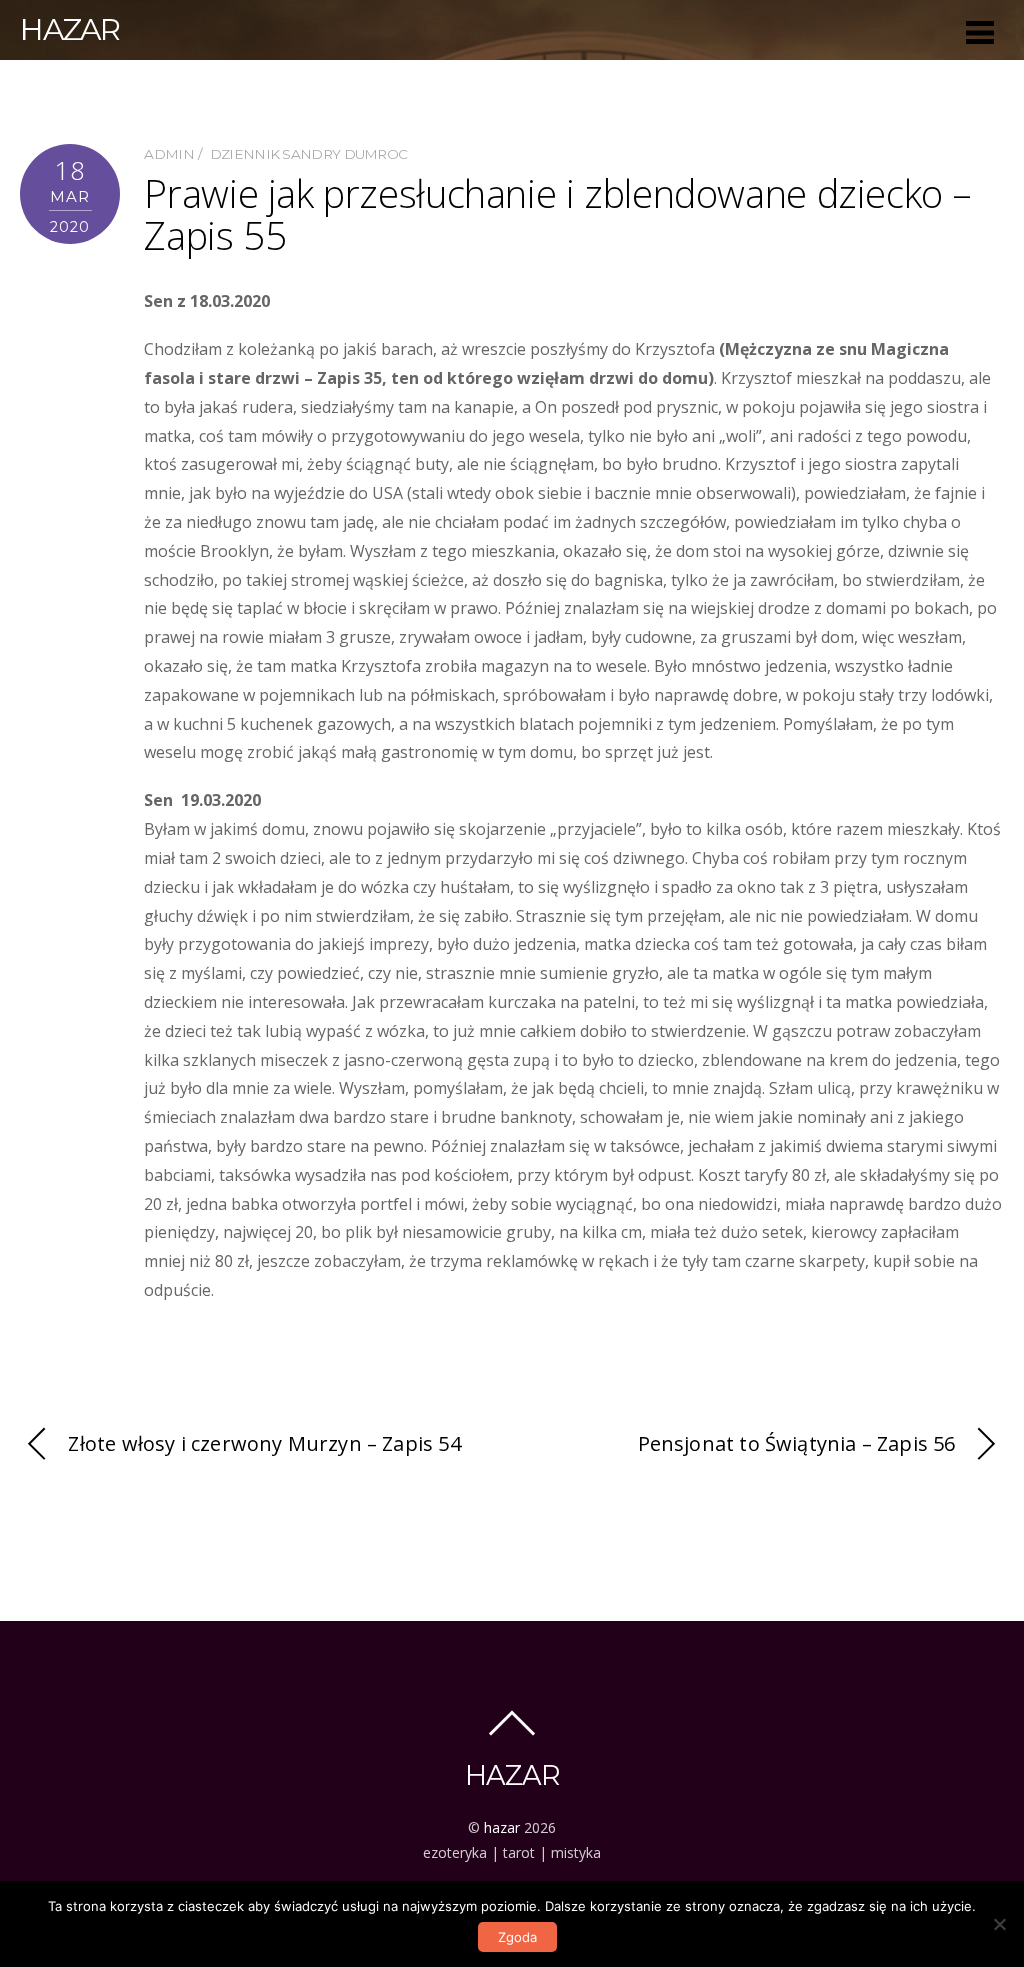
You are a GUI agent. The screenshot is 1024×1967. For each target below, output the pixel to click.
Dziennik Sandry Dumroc (309, 154)
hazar (502, 1827)
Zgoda (517, 1937)
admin (169, 154)
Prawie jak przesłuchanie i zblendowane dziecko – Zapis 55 (558, 214)
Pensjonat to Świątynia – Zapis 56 (797, 1443)
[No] (999, 1924)
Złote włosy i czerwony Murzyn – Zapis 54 (264, 1443)
